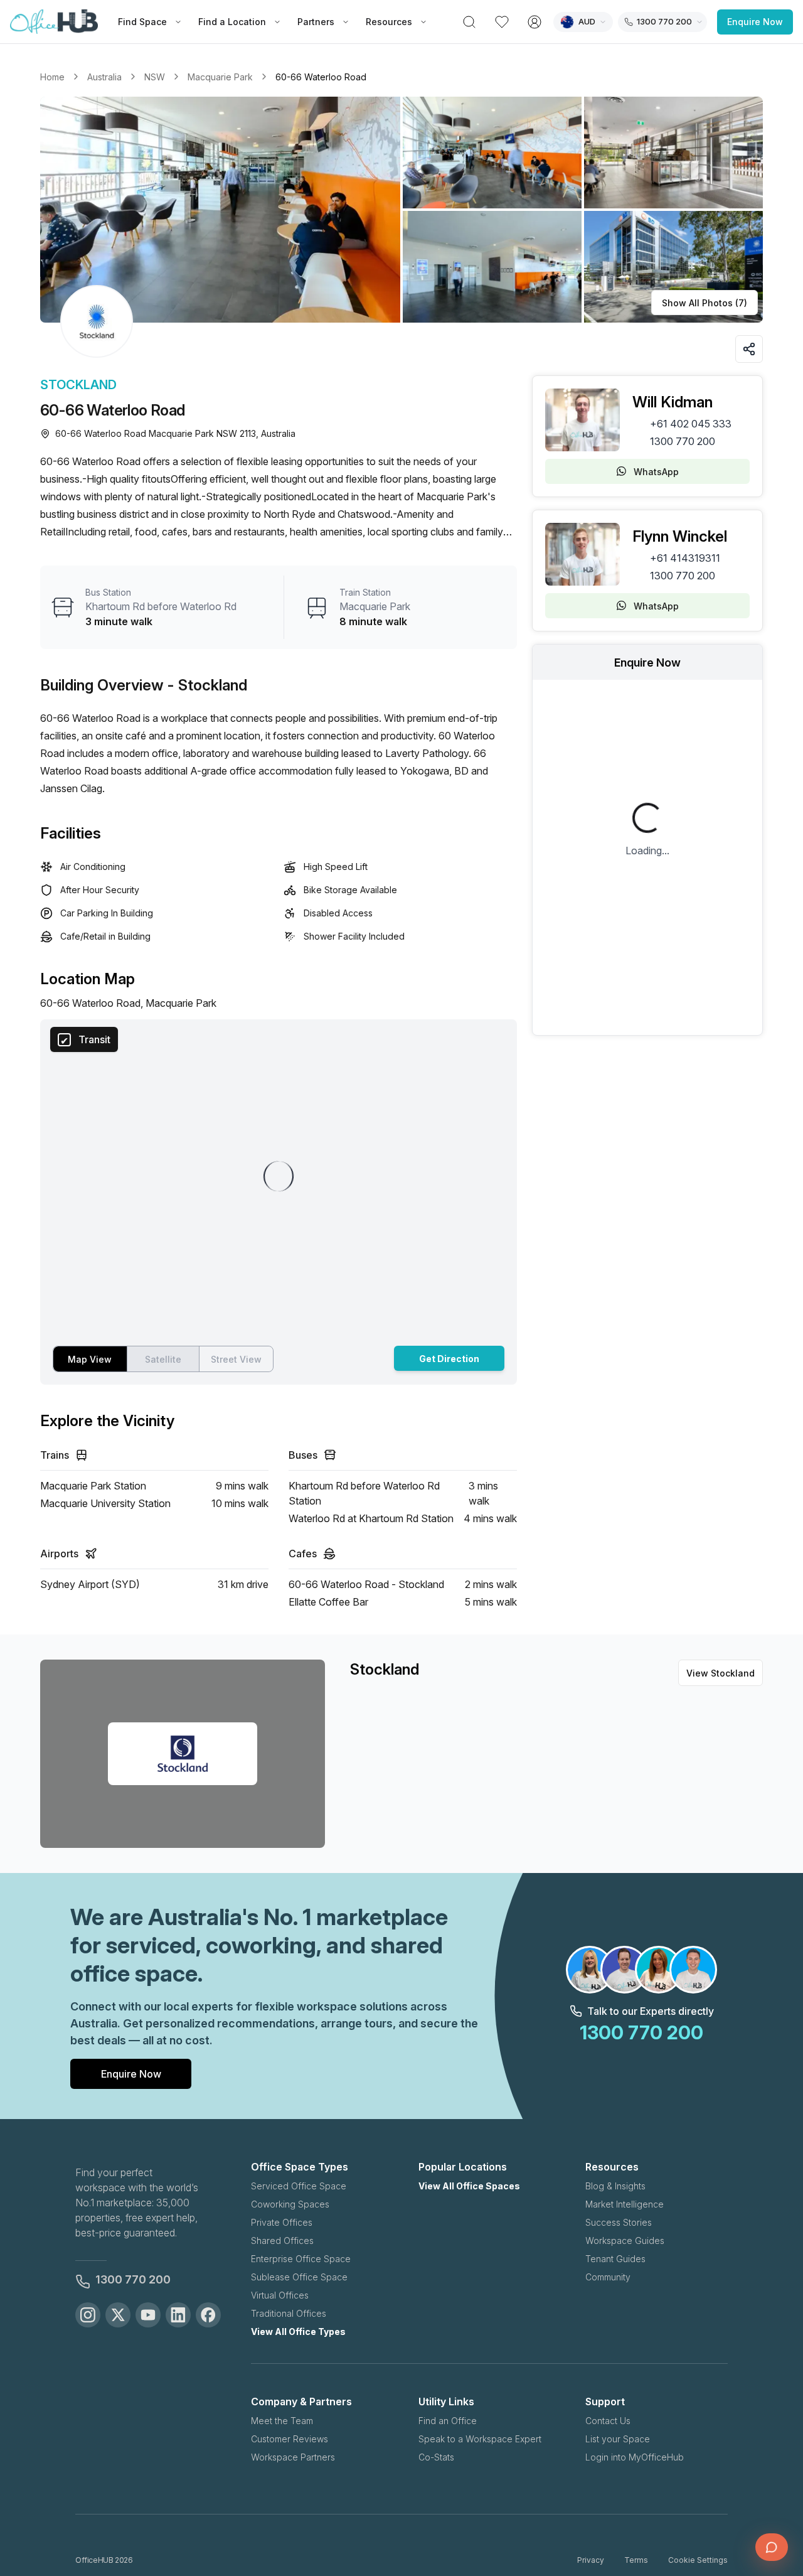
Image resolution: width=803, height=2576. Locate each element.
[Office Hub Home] (54, 22)
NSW (155, 77)
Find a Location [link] (232, 22)
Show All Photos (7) (705, 303)
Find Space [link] (142, 22)
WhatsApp (656, 472)
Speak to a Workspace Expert (480, 2439)
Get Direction (449, 1359)
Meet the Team (282, 2421)
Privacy (591, 2560)
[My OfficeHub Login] (534, 22)
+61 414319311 (685, 558)
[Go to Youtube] (148, 2315)
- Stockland (207, 685)
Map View (90, 1359)
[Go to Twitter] (118, 2315)
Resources (389, 22)
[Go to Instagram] (88, 2315)
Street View (236, 1359)
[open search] (469, 22)
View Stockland (721, 1673)
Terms (636, 2560)
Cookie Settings (698, 2560)
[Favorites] (502, 22)
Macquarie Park (220, 77)
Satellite (163, 1359)
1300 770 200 (683, 441)
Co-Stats (436, 2457)
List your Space (618, 2439)
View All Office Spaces (469, 2186)
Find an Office (448, 2421)
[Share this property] (749, 349)
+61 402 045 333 (691, 424)
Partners (316, 22)
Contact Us (608, 2421)
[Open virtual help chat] (772, 2547)
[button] (401, 210)
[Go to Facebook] (208, 2315)
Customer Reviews (290, 2439)
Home (52, 77)
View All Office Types (298, 2332)
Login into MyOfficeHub (635, 2457)
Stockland (78, 385)
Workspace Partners (293, 2457)
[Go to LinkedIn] (178, 2315)
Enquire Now (755, 22)
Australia (104, 77)
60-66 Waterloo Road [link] (321, 77)
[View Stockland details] (97, 321)
